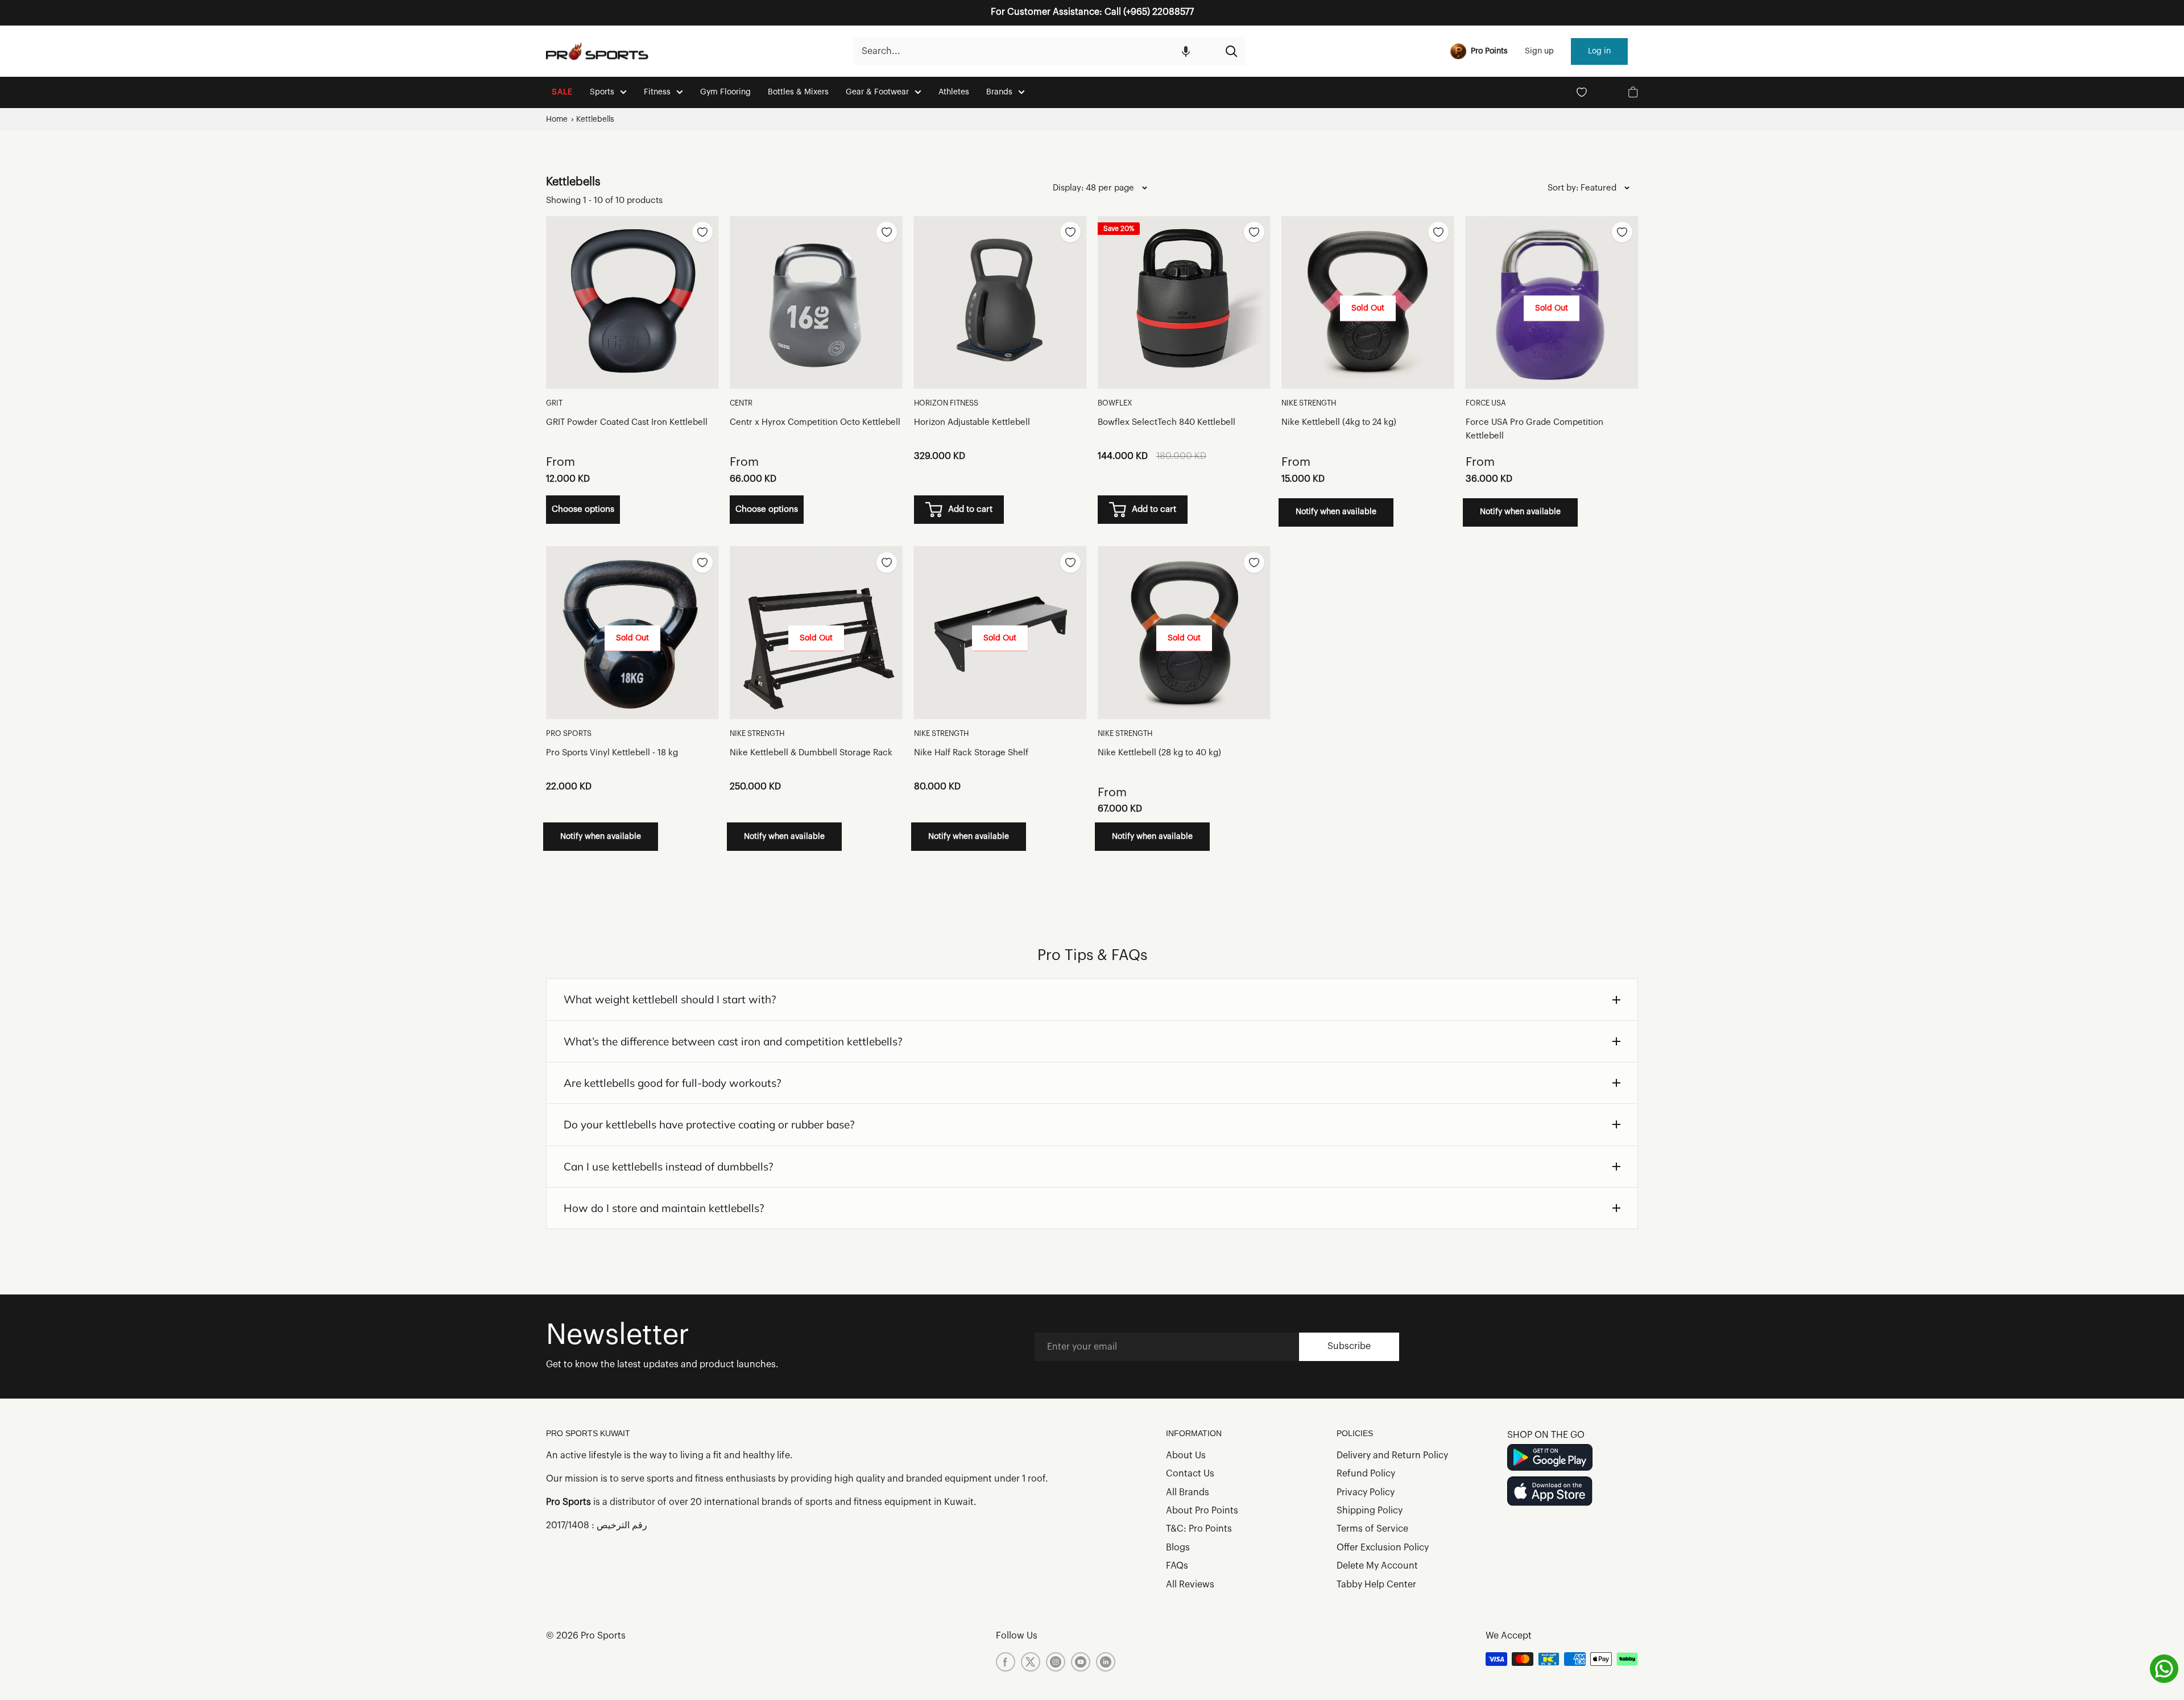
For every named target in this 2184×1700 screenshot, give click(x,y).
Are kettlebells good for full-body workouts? (673, 1083)
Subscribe (1349, 1346)
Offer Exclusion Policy (1383, 1548)
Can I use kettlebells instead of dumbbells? (669, 1167)
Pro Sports (569, 733)
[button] (1186, 51)
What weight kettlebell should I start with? (670, 999)
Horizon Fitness (946, 403)
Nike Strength (1309, 403)
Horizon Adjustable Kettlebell (972, 422)
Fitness (657, 92)
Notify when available (1336, 512)
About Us (1186, 1455)
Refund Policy (1366, 1474)
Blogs (1178, 1548)
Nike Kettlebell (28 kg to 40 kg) (1159, 753)
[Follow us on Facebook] (1006, 1662)
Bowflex (1115, 403)
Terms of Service (1372, 1529)
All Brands (1188, 1492)
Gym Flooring (725, 92)
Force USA (1486, 403)
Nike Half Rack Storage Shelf (971, 753)
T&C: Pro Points (1199, 1529)
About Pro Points (1202, 1511)
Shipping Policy (1370, 1511)
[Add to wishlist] (702, 232)
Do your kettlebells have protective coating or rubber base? (709, 1124)
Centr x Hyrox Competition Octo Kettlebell (815, 422)
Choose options (583, 509)
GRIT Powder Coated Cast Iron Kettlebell (627, 422)
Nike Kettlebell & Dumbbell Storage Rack (811, 753)
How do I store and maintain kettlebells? (664, 1208)
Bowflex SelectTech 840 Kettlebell (1167, 422)
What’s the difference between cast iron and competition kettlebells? (733, 1041)
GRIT (554, 403)
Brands (999, 92)
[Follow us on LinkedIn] (1106, 1662)
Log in (1599, 51)
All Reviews (1190, 1585)
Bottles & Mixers (798, 92)
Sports (602, 92)
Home (557, 119)
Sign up (1539, 51)
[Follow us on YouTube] (1081, 1662)
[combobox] (1035, 51)
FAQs (1177, 1566)
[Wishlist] (1582, 92)
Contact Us (1190, 1474)
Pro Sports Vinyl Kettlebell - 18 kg (612, 753)
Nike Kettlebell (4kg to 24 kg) (1339, 422)
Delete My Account (1377, 1566)
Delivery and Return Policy (1392, 1455)
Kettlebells (595, 119)
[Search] (1231, 51)
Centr (741, 403)
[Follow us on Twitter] (1031, 1662)
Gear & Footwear (877, 92)
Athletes (954, 92)
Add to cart (970, 509)
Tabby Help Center (1376, 1585)
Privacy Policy (1366, 1492)
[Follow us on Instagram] (1056, 1662)
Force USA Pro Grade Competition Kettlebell (1534, 429)
